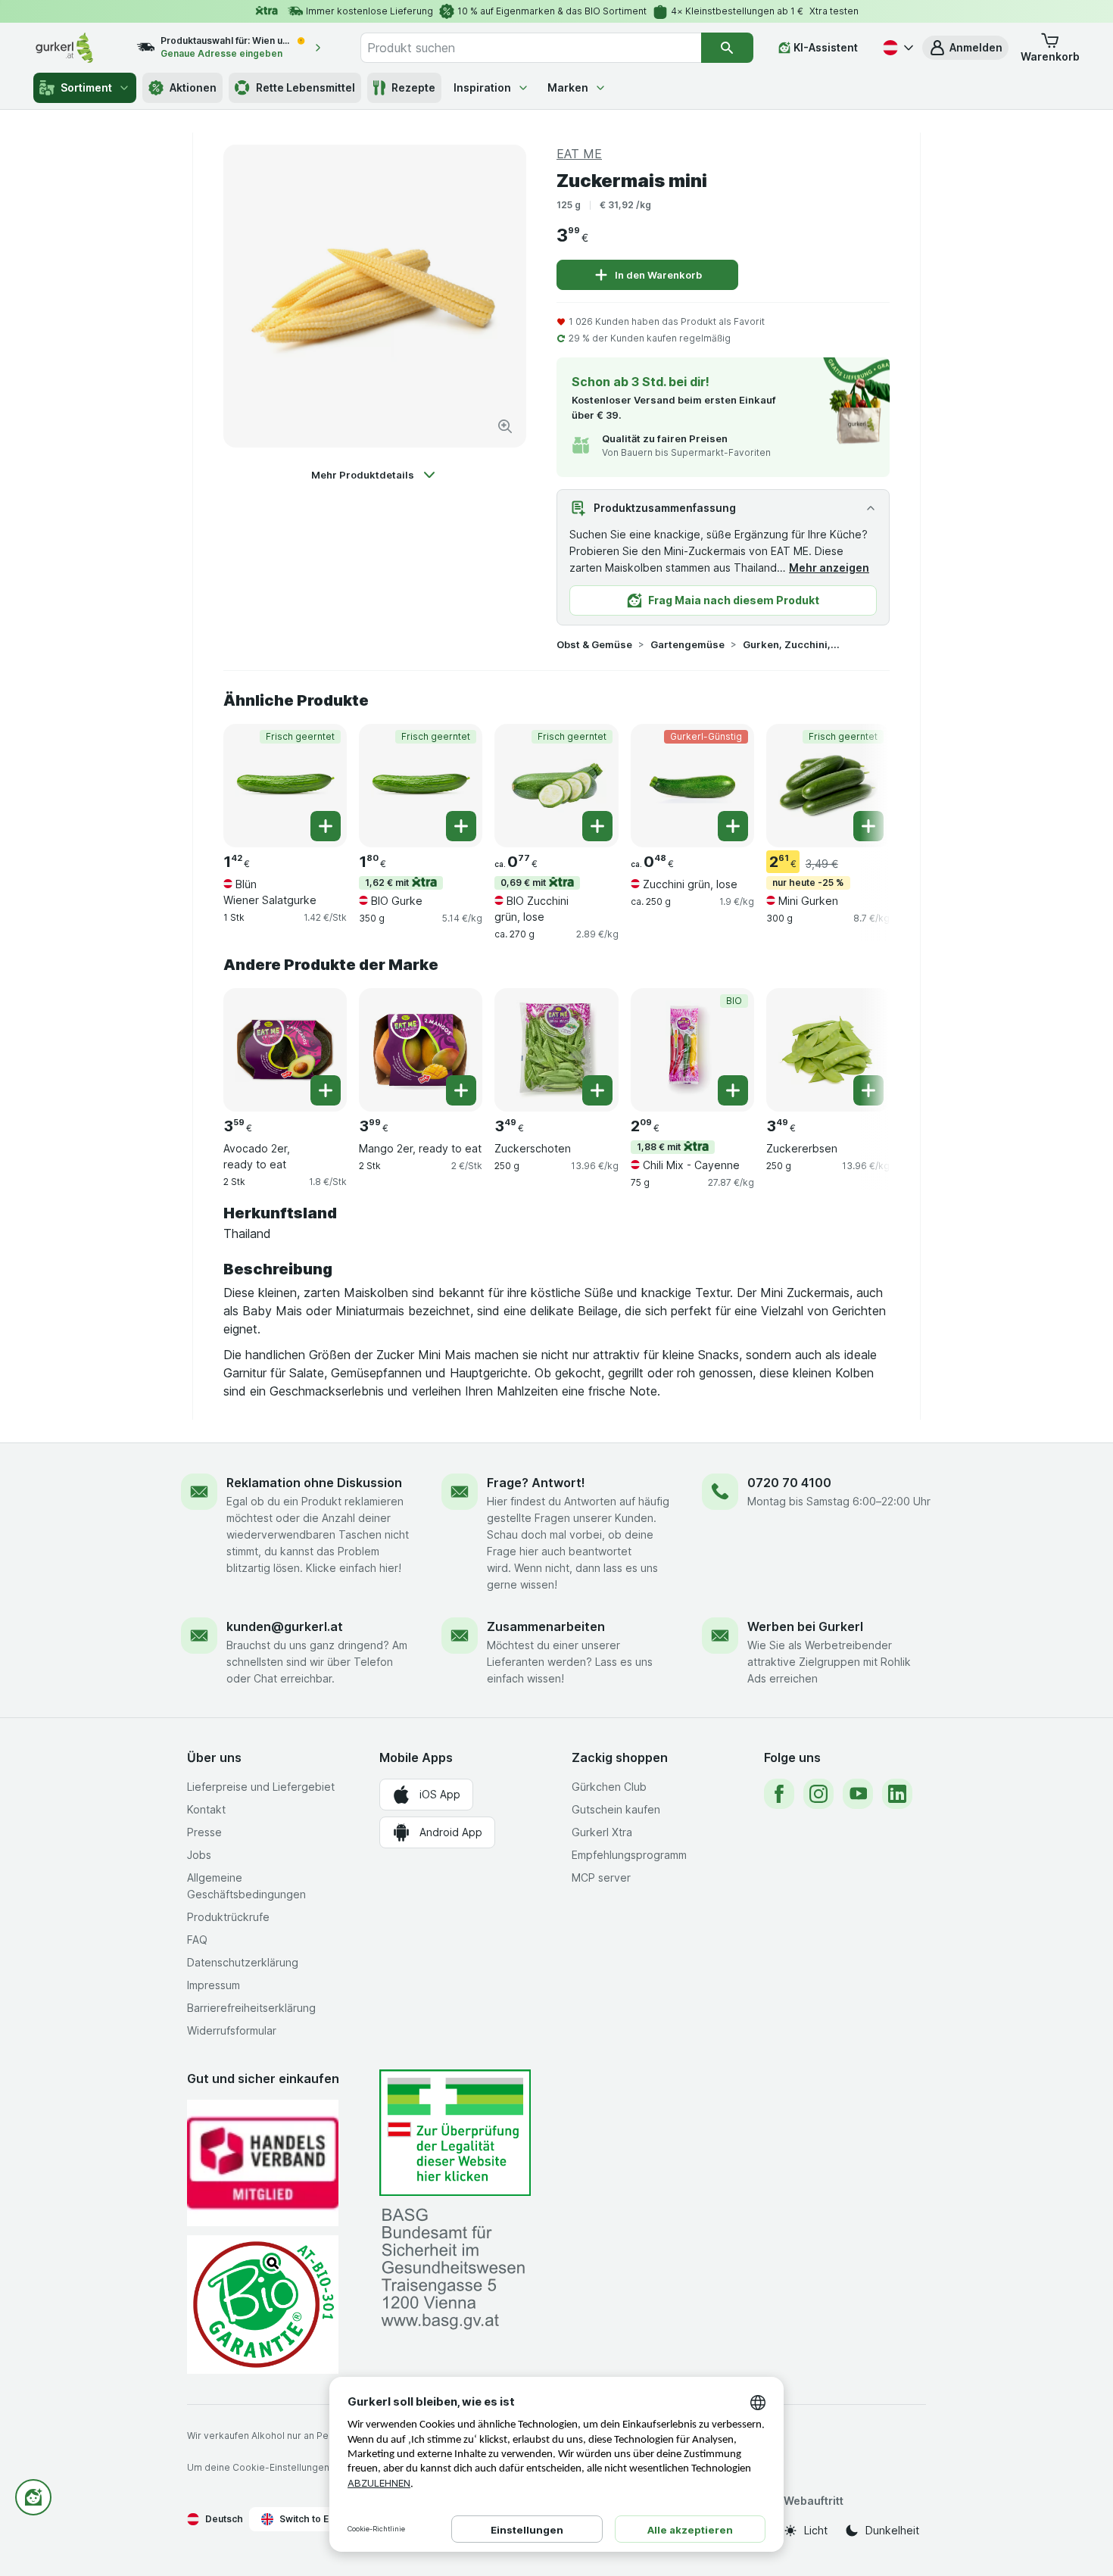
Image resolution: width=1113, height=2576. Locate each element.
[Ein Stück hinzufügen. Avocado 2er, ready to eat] (326, 1090)
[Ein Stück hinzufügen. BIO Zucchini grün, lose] (597, 826)
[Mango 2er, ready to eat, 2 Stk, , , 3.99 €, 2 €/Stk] (421, 1050)
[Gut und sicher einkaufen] (263, 2305)
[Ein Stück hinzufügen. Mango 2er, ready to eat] (461, 1090)
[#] (455, 2133)
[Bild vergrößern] (505, 426)
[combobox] (531, 48)
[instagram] (818, 1794)
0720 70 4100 (789, 1483)
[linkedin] (897, 1794)
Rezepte (413, 87)
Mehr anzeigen (829, 568)
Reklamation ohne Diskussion (314, 1483)
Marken (568, 87)
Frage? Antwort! (536, 1483)
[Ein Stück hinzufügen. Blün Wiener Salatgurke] (326, 826)
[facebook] (779, 1794)
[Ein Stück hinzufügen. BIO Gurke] (461, 826)
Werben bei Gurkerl (805, 1626)
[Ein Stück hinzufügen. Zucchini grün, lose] (733, 826)
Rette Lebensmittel (306, 87)
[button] (965, 48)
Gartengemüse (687, 644)
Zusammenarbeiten (546, 1626)
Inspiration (482, 87)
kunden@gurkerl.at (285, 1626)
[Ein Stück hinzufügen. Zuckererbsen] (868, 1090)
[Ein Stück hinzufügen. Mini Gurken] (868, 826)
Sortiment (86, 87)
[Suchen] (727, 48)
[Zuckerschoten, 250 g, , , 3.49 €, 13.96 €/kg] (556, 1050)
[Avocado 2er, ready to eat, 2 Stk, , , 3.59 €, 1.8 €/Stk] (285, 1050)
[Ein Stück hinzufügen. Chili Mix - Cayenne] (733, 1090)
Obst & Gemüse (594, 644)
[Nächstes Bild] (859, 784)
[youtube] (858, 1794)
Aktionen (193, 87)
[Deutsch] (896, 48)
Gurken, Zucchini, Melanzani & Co (791, 644)
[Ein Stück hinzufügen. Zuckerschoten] (597, 1090)
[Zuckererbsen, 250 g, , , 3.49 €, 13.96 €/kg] (828, 1050)
